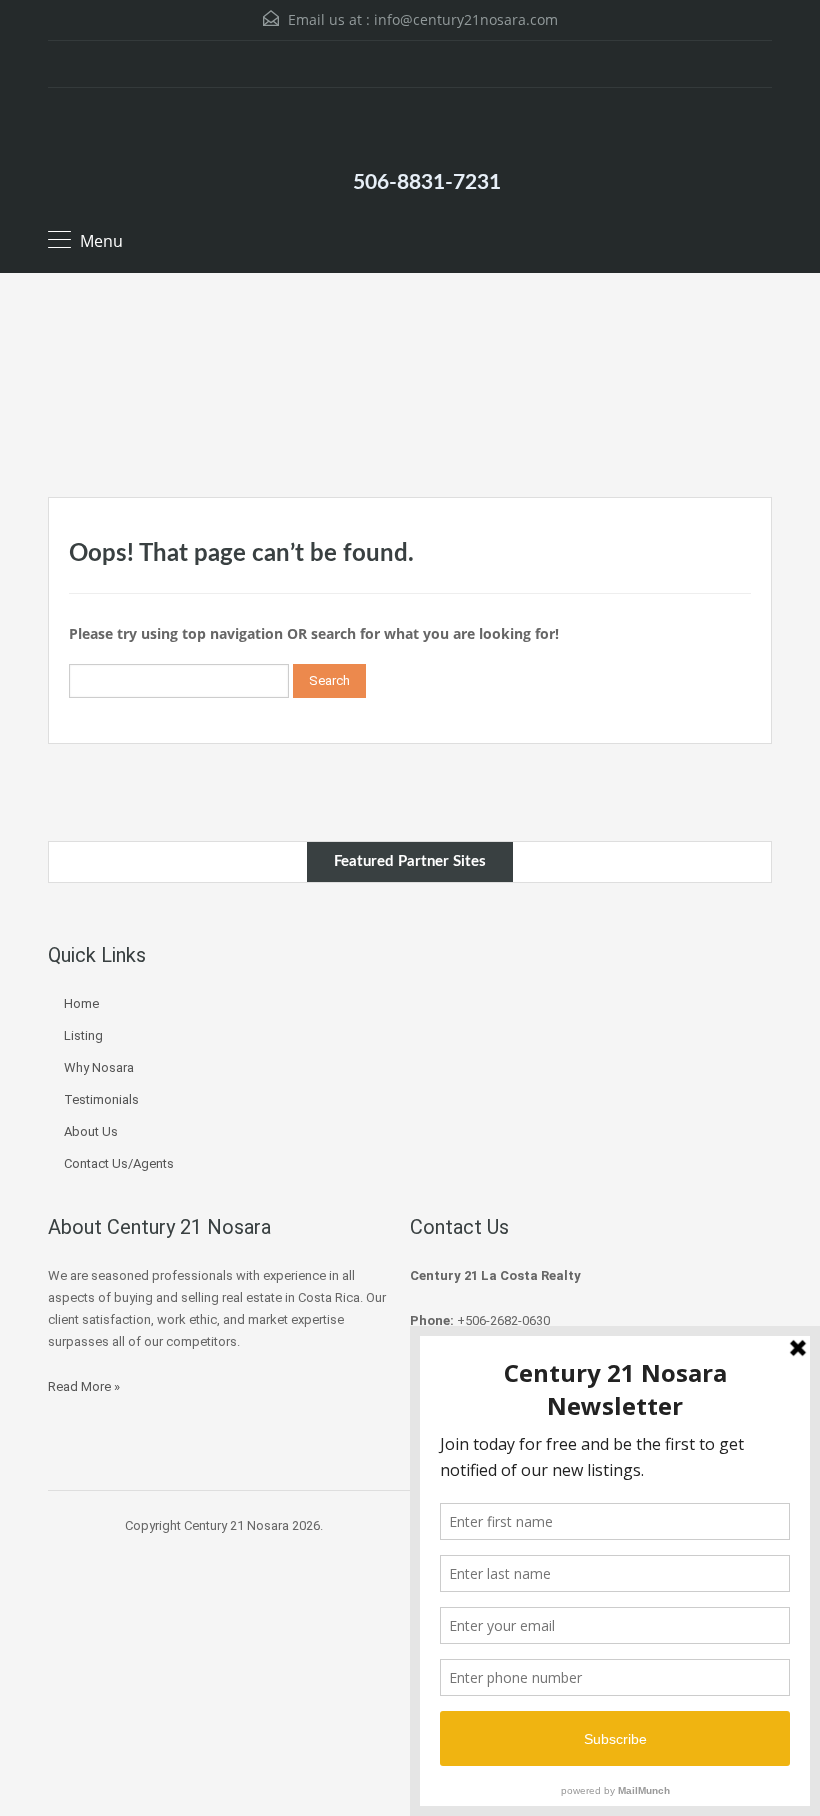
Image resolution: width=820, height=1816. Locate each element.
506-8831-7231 (427, 182)
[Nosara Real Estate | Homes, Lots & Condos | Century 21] (410, 126)
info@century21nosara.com (466, 19)
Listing (83, 1035)
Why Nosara (99, 1067)
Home (81, 1003)
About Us (91, 1131)
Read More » (84, 1386)
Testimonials (101, 1099)
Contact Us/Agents (119, 1163)
